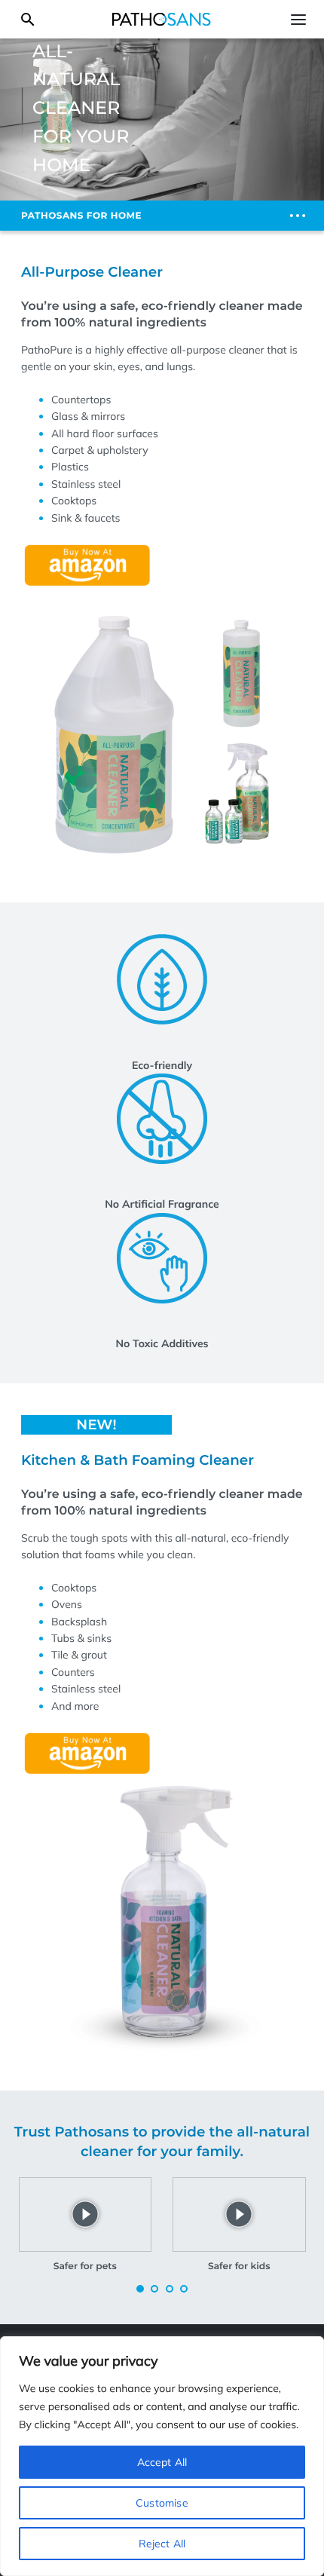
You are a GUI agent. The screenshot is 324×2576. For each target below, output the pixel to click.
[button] (140, 2289)
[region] (162, 2456)
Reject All (162, 2544)
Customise (162, 2503)
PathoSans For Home (81, 216)
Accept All (162, 2462)
